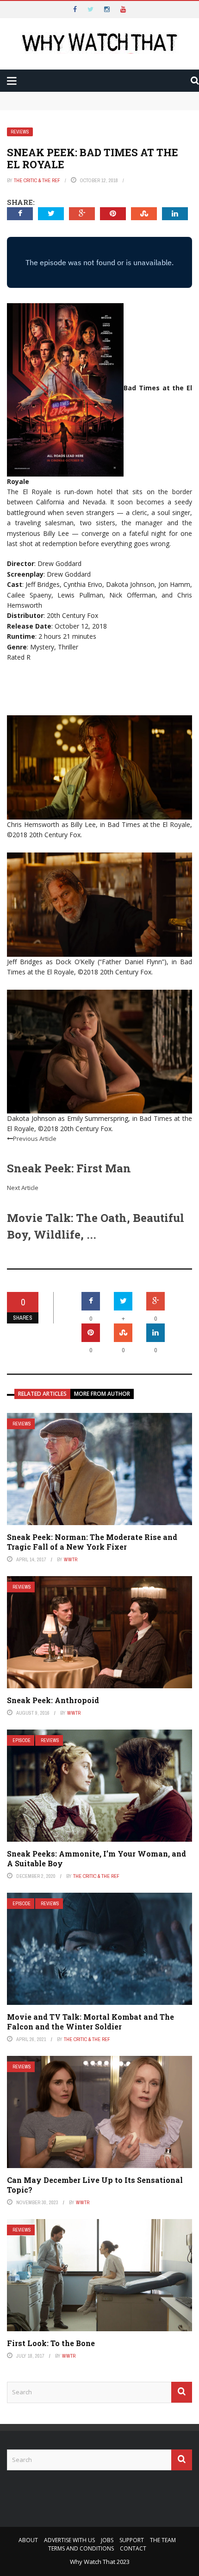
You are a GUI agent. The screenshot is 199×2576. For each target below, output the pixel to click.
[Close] (11, 11)
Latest (25, 57)
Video (36, 94)
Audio (37, 113)
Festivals (43, 150)
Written (41, 131)
